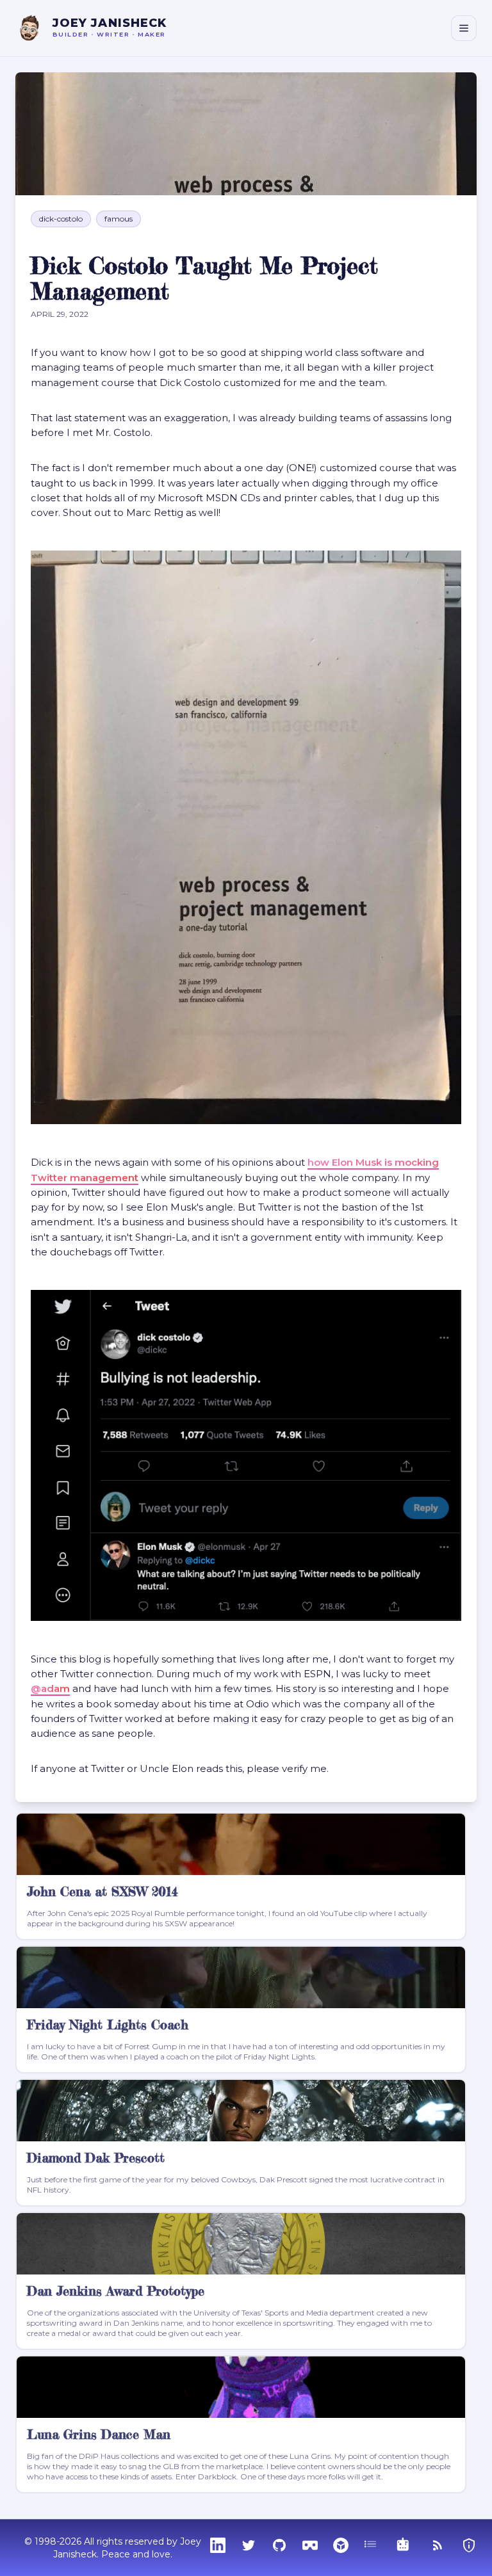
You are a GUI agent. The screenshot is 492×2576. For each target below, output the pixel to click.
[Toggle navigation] (464, 28)
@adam (50, 1688)
